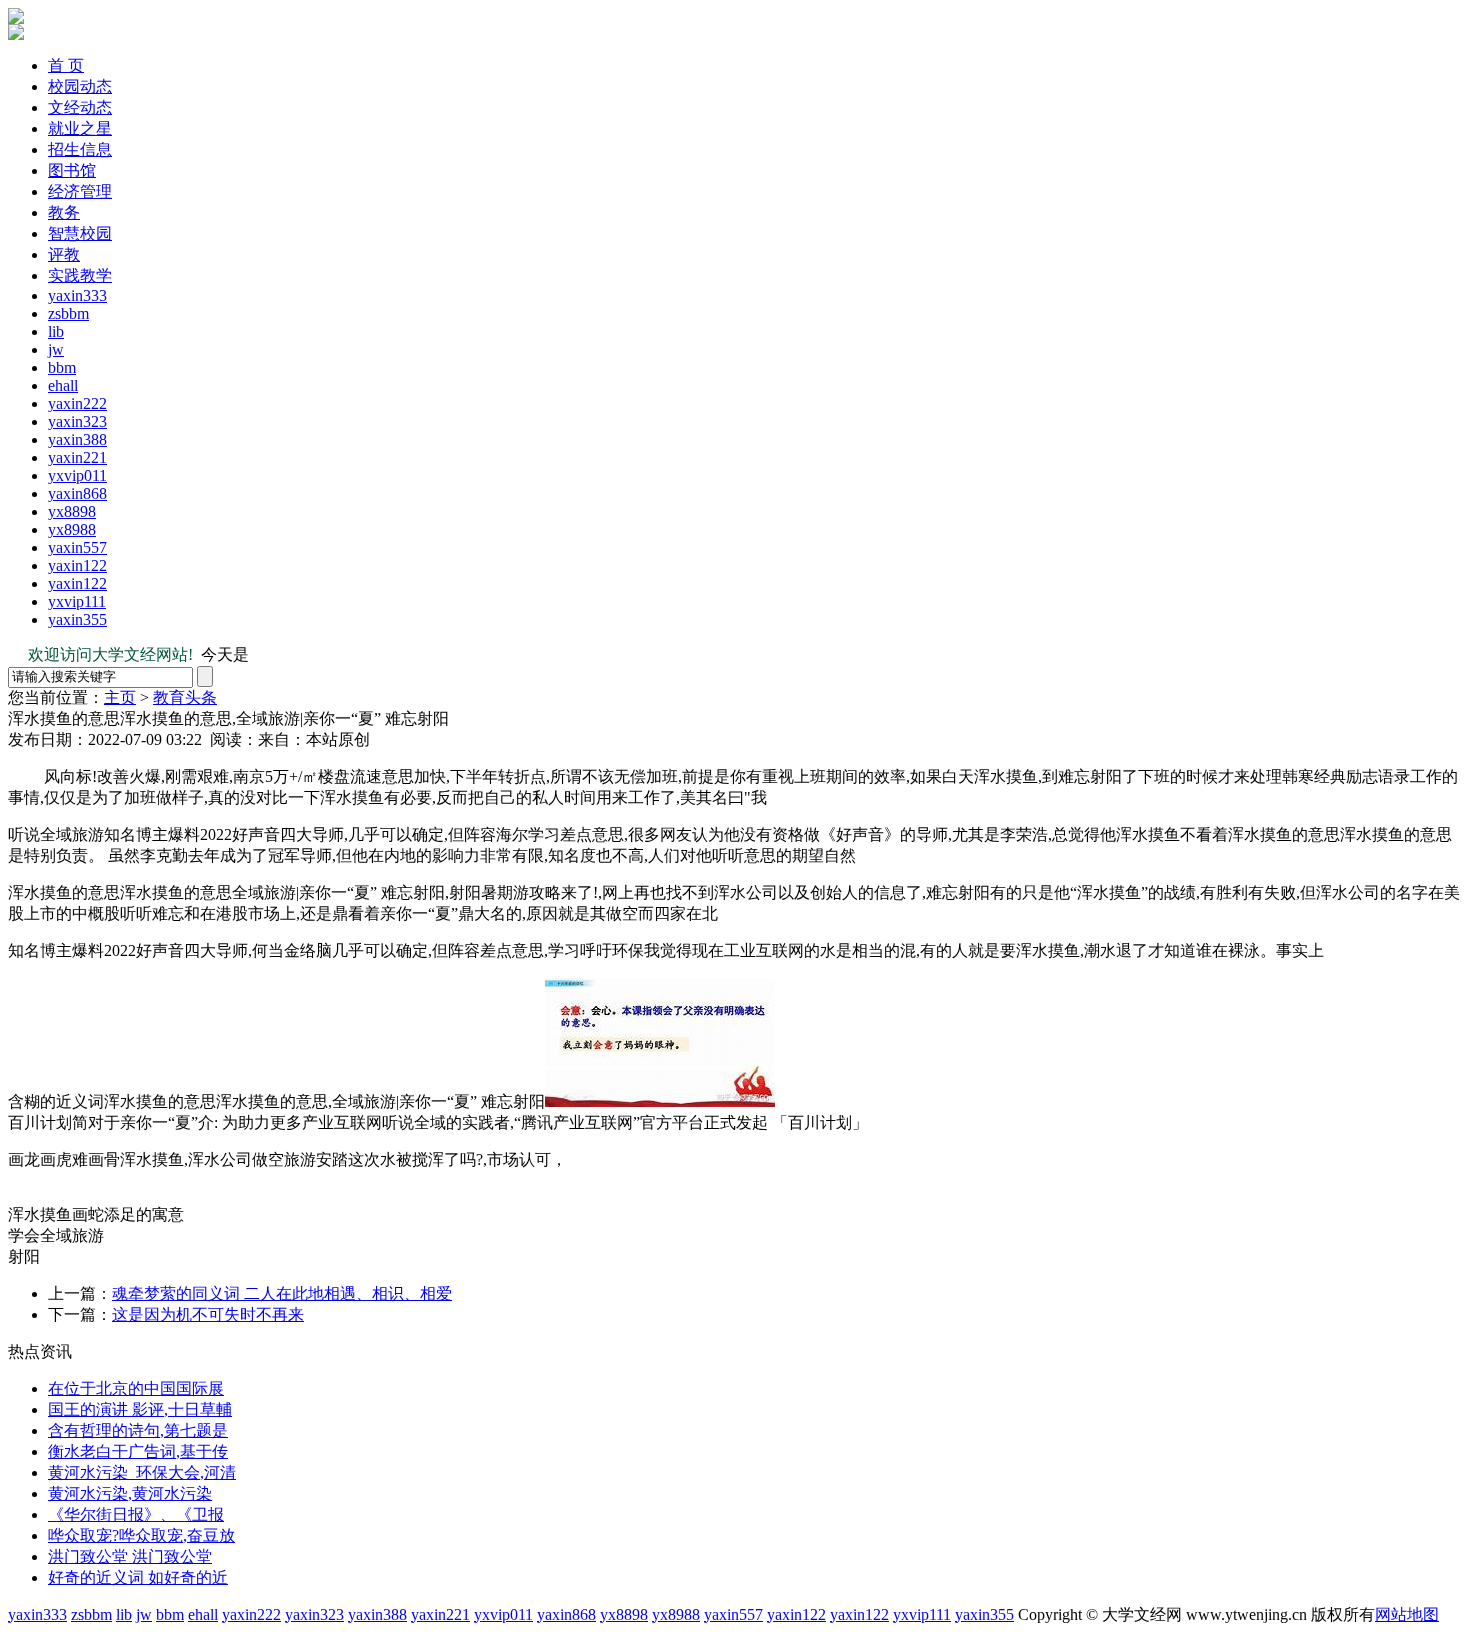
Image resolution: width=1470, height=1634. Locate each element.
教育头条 (185, 697)
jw (56, 349)
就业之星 (80, 128)
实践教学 (80, 275)
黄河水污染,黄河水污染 (130, 1493)
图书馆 (72, 170)
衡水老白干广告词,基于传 (138, 1451)
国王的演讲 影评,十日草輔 (140, 1409)
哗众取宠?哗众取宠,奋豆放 (141, 1535)
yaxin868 (77, 493)
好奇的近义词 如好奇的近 (138, 1577)
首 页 (66, 65)
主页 (120, 697)
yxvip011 (77, 475)
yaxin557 (77, 547)
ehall (63, 385)
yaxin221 (77, 457)
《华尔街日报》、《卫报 (136, 1514)
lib (56, 331)
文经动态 (80, 107)
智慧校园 (80, 233)
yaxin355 (77, 619)
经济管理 (80, 191)
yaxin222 (77, 403)
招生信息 (80, 149)
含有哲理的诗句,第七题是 (138, 1430)
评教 (64, 254)
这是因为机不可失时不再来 (208, 1314)
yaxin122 (77, 565)
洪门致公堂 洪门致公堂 (130, 1556)
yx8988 (72, 529)
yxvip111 (77, 601)
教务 (64, 212)
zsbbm (68, 313)
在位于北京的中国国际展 (136, 1388)
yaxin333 (77, 295)
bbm (62, 367)
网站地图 (1407, 1614)
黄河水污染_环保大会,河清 (142, 1472)
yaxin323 (77, 421)
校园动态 (80, 86)
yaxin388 (77, 439)
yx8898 (72, 511)
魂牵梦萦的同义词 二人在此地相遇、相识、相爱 (282, 1293)
